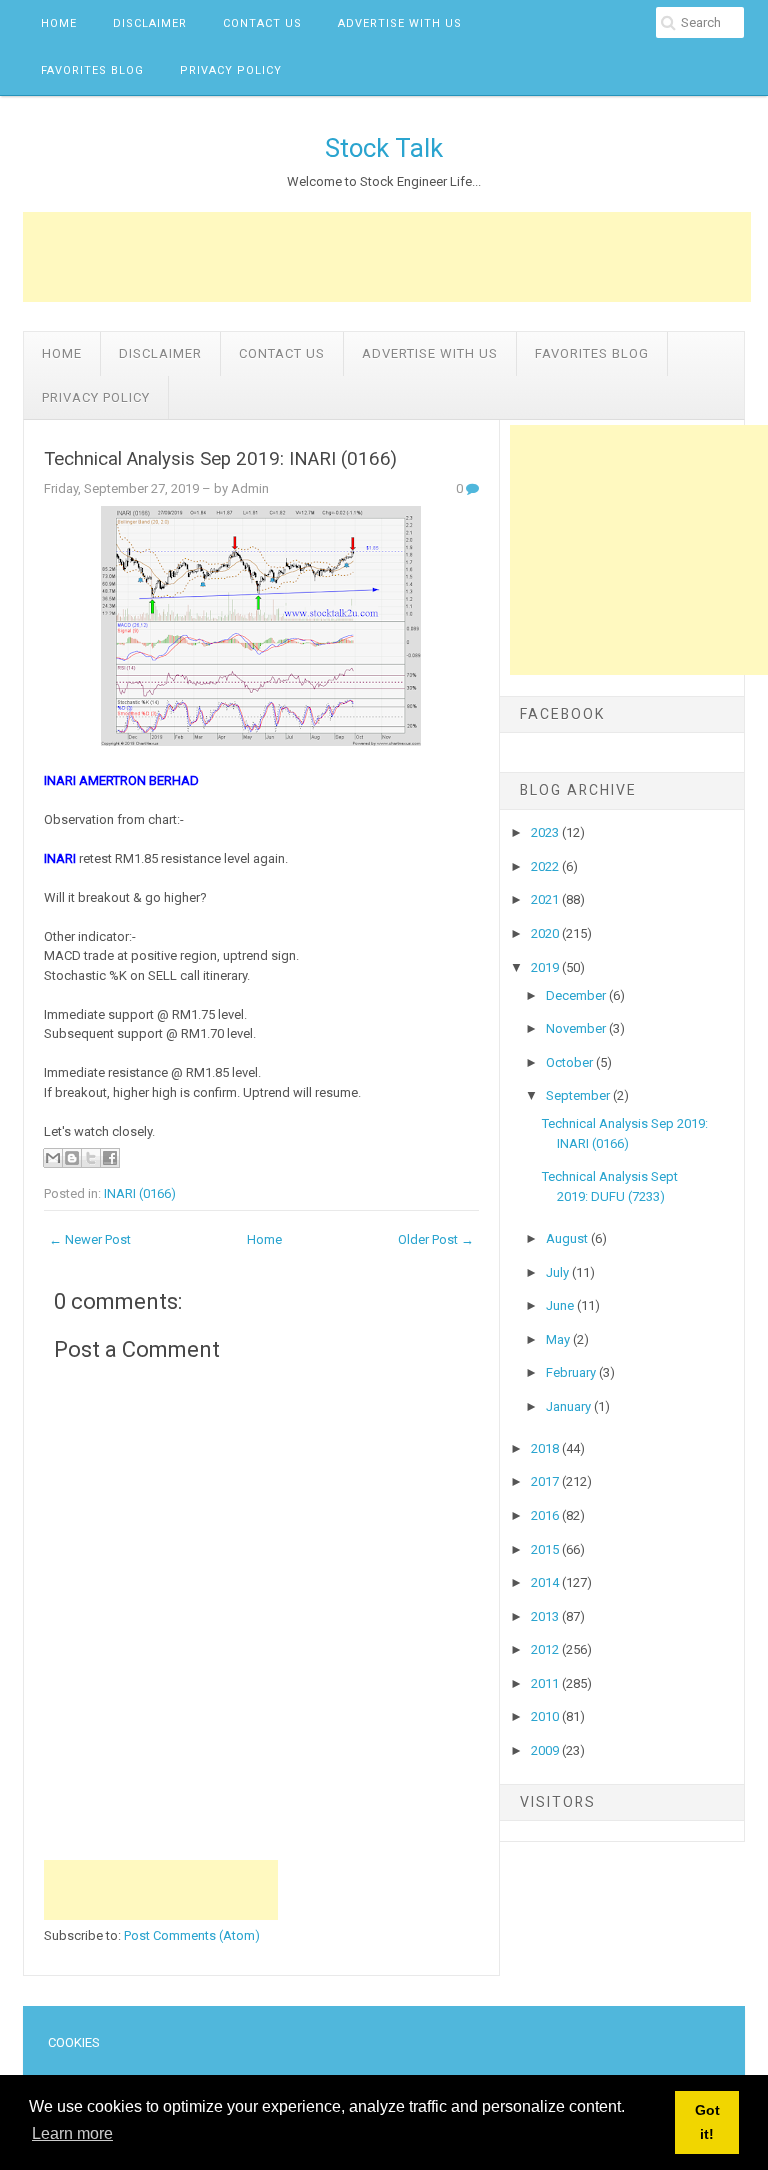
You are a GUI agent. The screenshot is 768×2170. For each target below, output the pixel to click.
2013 (546, 1616)
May (559, 1339)
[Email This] (53, 1158)
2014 (546, 1582)
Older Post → (436, 1239)
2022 (546, 866)
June (561, 1305)
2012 (546, 1649)
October (571, 1062)
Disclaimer (150, 23)
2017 (546, 1481)
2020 (546, 933)
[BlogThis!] (72, 1158)
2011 (546, 1683)
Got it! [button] (707, 2122)
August (568, 1238)
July (559, 1272)
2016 (546, 1515)
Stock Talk (384, 148)
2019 (546, 967)
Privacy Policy (231, 70)
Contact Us (262, 23)
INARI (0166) (140, 1193)
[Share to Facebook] (110, 1158)
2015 (546, 1549)
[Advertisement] (387, 257)
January (570, 1406)
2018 (546, 1448)
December (577, 995)
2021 (546, 899)
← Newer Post (90, 1239)
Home (59, 23)
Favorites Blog (92, 70)
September (579, 1095)
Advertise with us (400, 23)
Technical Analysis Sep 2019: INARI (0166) (220, 459)
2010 (546, 1716)
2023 (546, 832)
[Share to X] (91, 1158)
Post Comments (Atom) (192, 1935)
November (577, 1028)
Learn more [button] (72, 2133)
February (572, 1372)
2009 (546, 1750)
